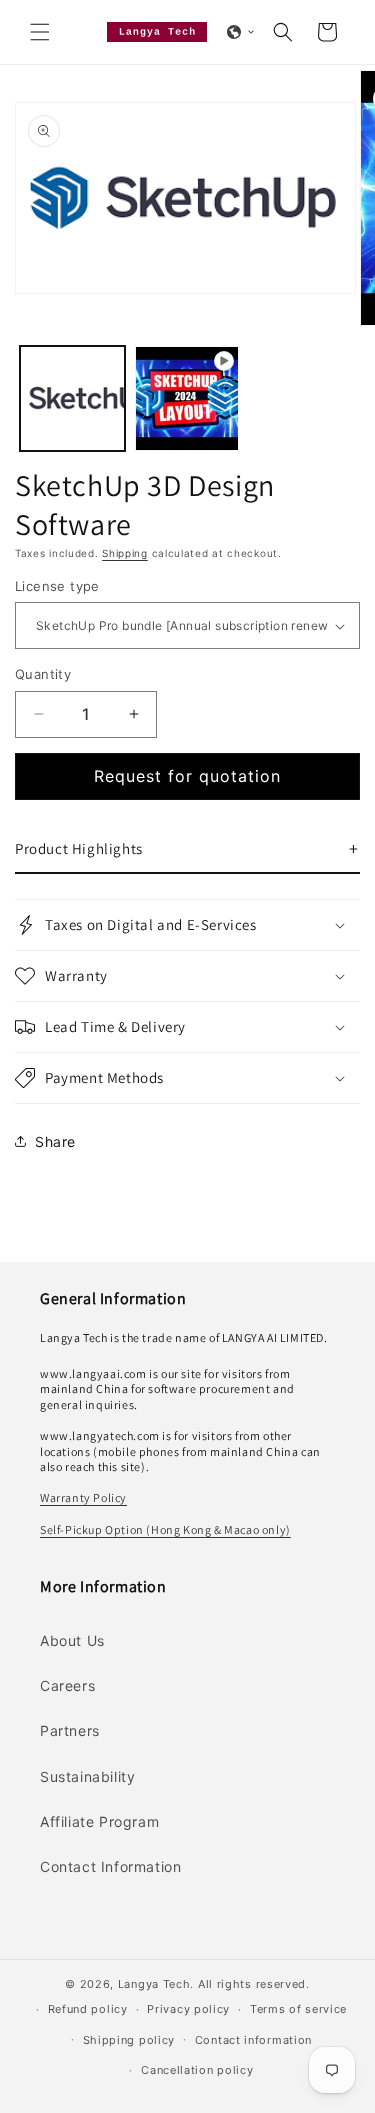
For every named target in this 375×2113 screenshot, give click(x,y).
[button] (40, 32)
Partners (70, 1730)
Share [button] (55, 1141)
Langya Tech (154, 1984)
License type (57, 586)
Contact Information (110, 1866)
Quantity (43, 674)
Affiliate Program (99, 1821)
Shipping (125, 553)
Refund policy (88, 2009)
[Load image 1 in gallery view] (72, 398)
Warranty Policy (83, 1497)
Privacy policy (188, 2009)
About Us (72, 1640)
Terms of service (298, 2009)
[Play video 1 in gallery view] (187, 398)
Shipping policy (129, 2040)
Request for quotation (187, 776)
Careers (67, 1685)
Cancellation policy (197, 2070)
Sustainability (87, 1776)
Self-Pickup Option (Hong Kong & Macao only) (165, 1529)
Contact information (253, 2040)
